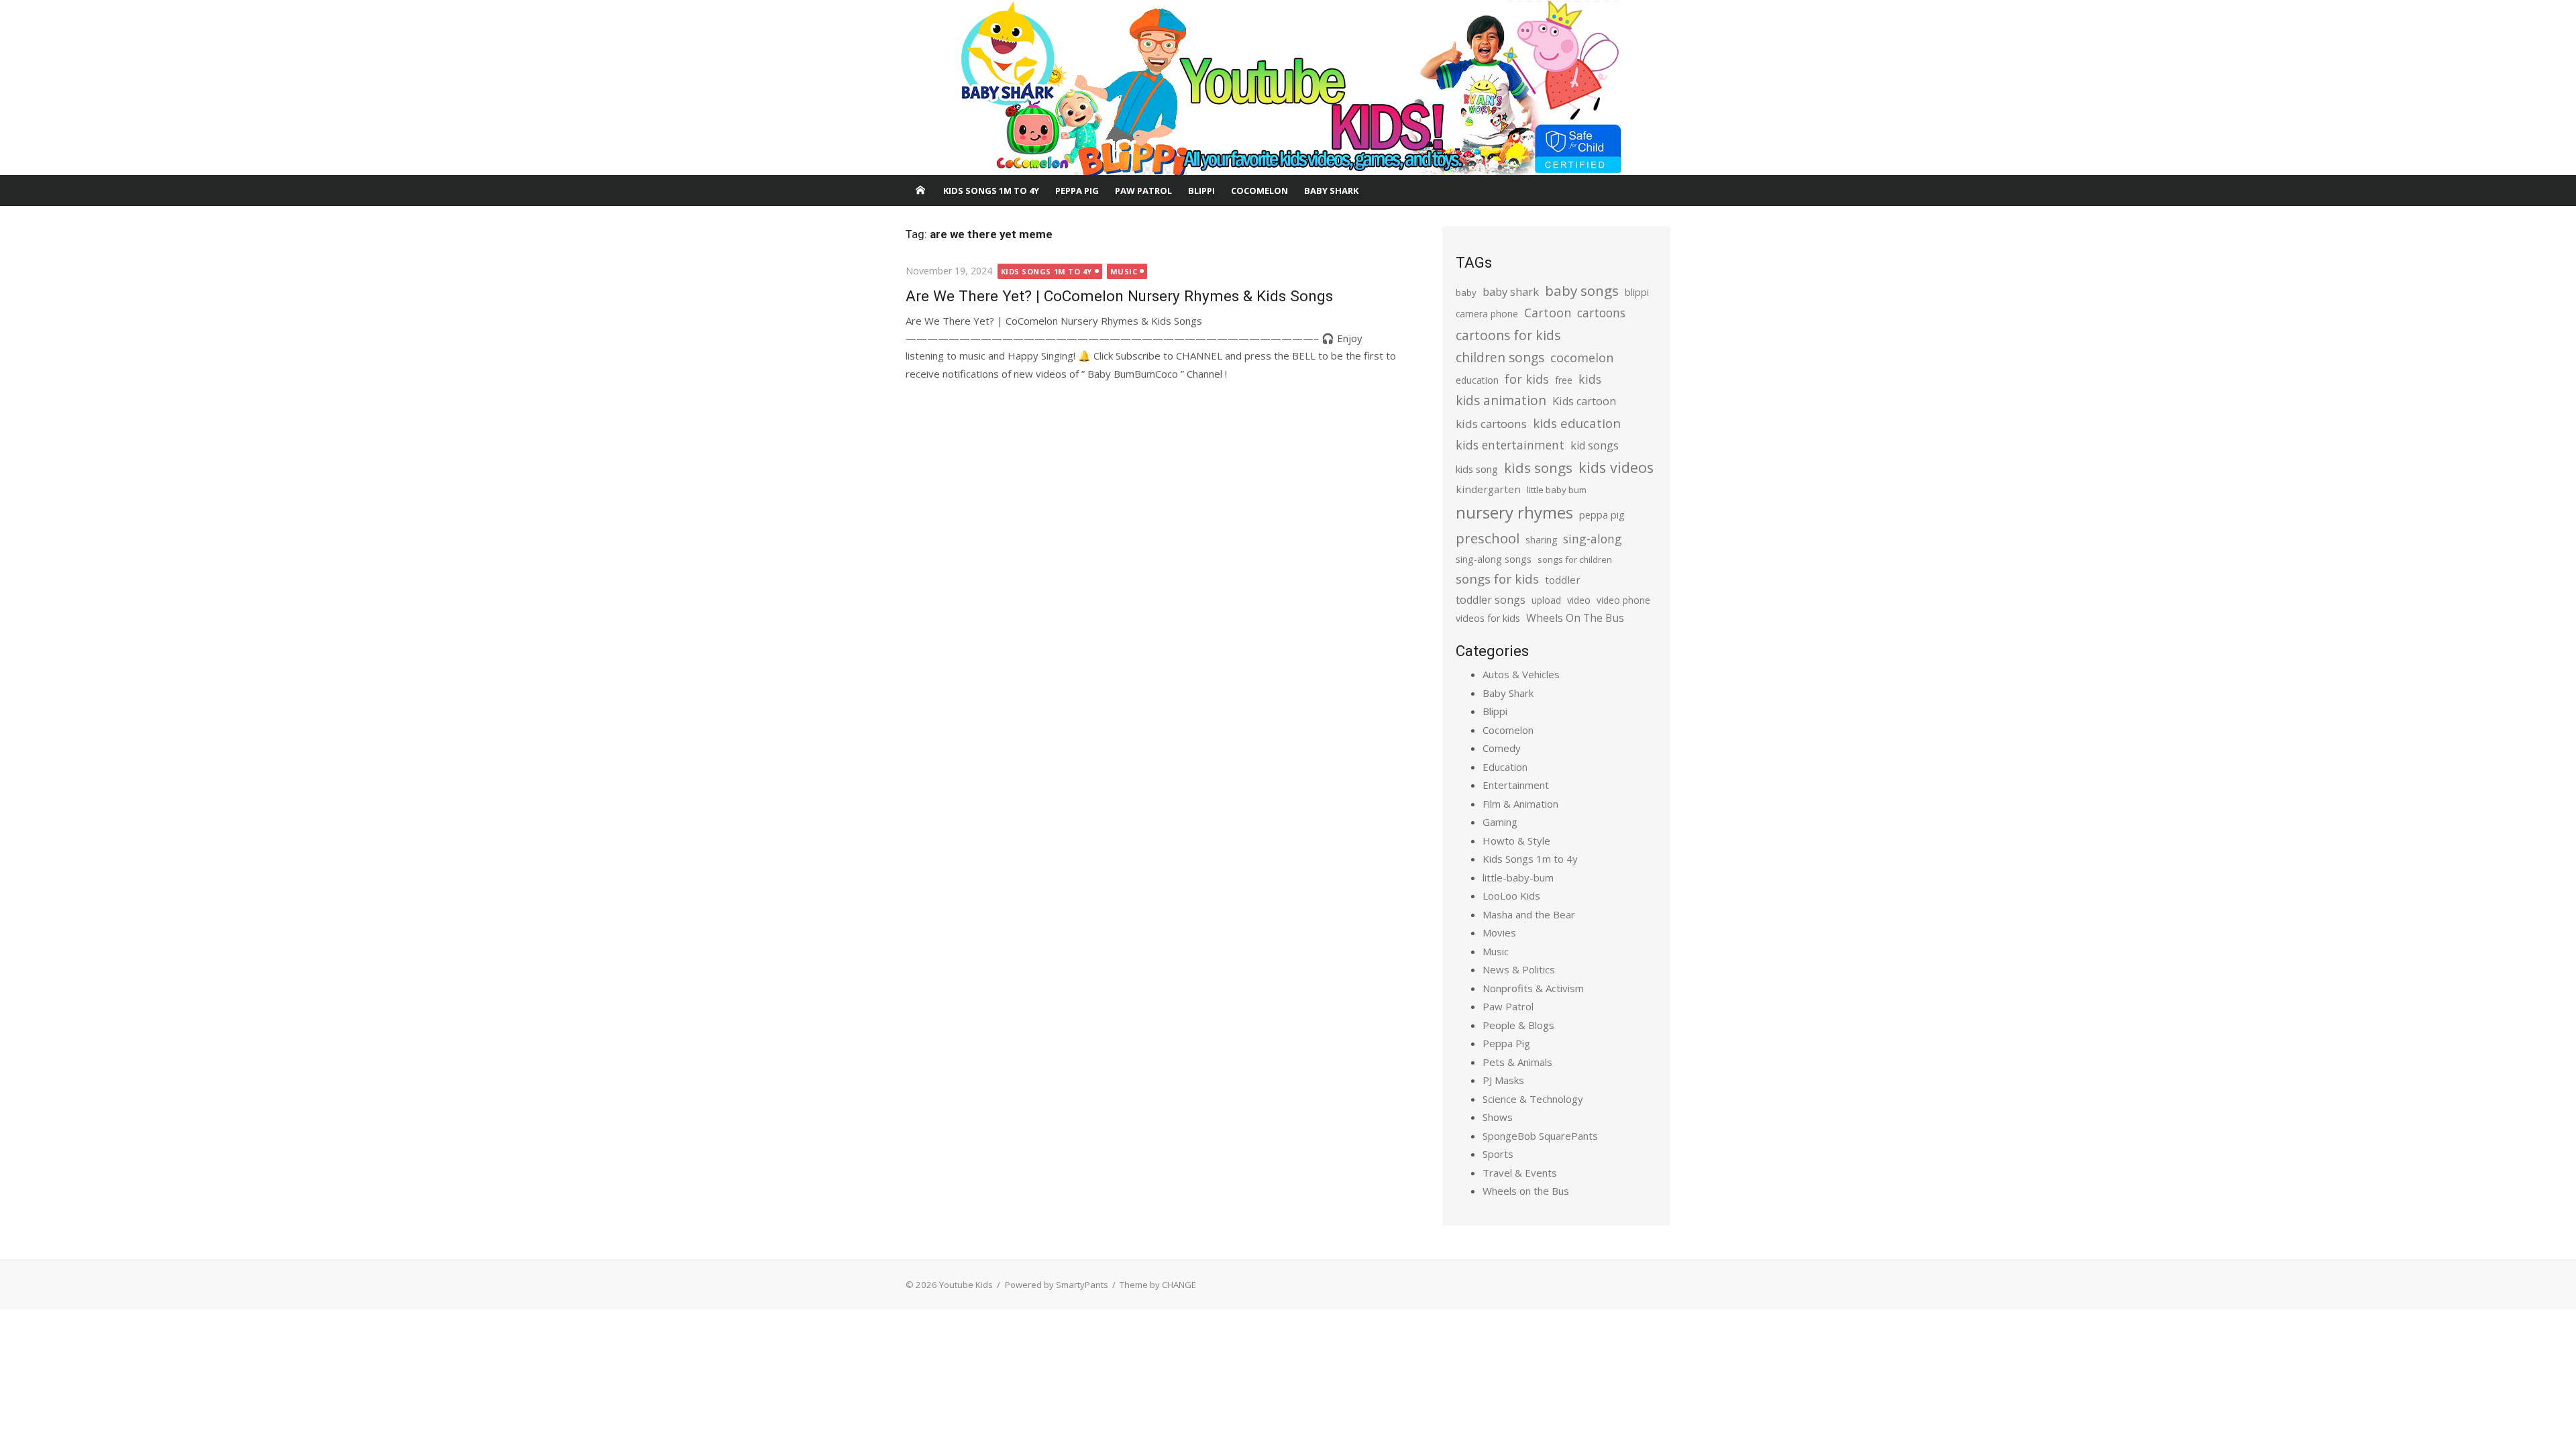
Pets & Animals (1517, 1062)
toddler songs (1491, 600)
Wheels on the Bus (1526, 1191)
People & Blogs (1518, 1025)
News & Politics (1519, 969)
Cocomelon (1259, 191)
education (1477, 380)
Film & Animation (1520, 804)
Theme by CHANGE (1158, 1285)
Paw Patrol (1143, 191)
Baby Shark (1331, 191)
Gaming (1500, 822)
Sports (1498, 1154)
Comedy (1502, 748)
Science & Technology (1533, 1099)
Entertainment (1516, 785)
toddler (1563, 580)
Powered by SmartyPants (1057, 1285)
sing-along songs (1494, 559)
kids (1590, 379)
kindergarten (1488, 489)
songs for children (1575, 559)
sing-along (1593, 539)
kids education (1577, 423)
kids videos (1616, 467)
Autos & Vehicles (1521, 674)
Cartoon (1548, 313)
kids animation (1501, 400)
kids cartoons (1491, 424)
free (1564, 380)
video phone (1623, 600)
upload (1546, 600)
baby (1466, 292)
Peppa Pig (1077, 191)
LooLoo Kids (1511, 896)
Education (1505, 767)
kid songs (1595, 445)
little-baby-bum (1518, 877)
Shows (1498, 1117)
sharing (1541, 540)
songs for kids (1497, 579)
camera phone (1487, 314)
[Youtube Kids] (1288, 88)
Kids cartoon (1584, 401)
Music (1124, 271)
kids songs (1538, 468)
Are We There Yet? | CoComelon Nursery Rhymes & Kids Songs (1119, 296)
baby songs (1582, 290)
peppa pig (1602, 515)
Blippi (1201, 191)
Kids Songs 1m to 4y (991, 191)
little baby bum (1557, 490)
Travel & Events (1520, 1173)
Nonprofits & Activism (1533, 988)
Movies (1499, 932)
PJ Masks (1503, 1080)
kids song (1477, 469)
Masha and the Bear (1529, 914)
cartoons (1601, 313)
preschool (1488, 538)
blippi (1637, 292)
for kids (1527, 379)
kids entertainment (1510, 445)
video (1579, 600)
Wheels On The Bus (1575, 618)
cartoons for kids (1508, 335)
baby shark (1511, 291)
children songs (1500, 357)
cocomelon (1582, 357)
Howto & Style (1516, 841)
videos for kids (1488, 618)
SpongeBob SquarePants (1540, 1136)
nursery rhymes (1514, 512)
